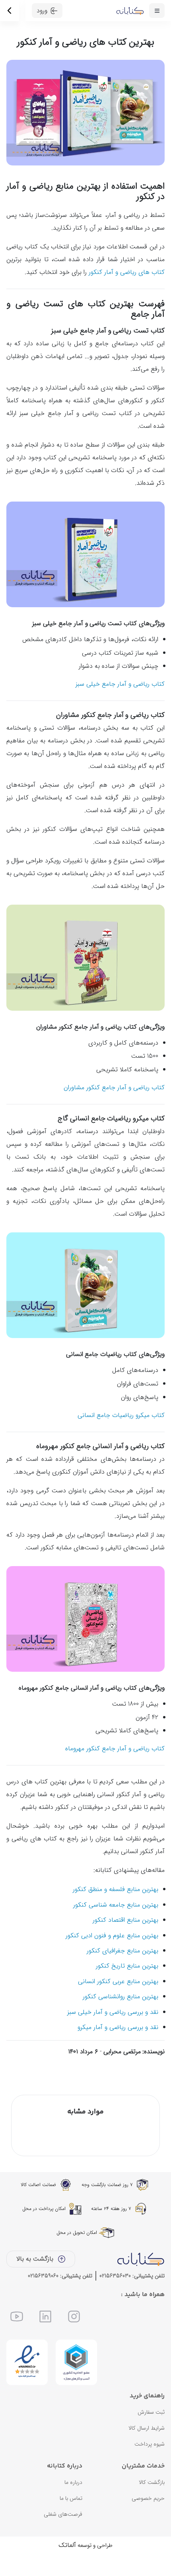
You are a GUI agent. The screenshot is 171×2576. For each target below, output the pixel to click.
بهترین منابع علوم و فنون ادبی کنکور (112, 1935)
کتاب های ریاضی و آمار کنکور (127, 272)
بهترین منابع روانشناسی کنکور (120, 1996)
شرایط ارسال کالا (147, 2428)
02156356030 (115, 2276)
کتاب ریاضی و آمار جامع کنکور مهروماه (115, 1748)
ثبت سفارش (151, 2412)
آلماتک (67, 2545)
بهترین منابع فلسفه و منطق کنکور (116, 1889)
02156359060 (43, 2276)
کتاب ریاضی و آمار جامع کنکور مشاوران (114, 1087)
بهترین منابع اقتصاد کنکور (125, 1920)
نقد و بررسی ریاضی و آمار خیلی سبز (113, 2012)
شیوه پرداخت (150, 2444)
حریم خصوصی (148, 2498)
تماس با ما (71, 2498)
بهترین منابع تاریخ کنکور (127, 1966)
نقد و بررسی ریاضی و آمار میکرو (118, 2027)
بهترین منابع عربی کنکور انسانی (118, 1981)
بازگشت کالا (152, 2482)
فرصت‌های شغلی (63, 2514)
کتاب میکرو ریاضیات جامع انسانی (121, 1415)
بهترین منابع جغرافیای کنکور (122, 1951)
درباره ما (73, 2482)
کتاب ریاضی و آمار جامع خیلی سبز (120, 684)
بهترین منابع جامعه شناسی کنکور (116, 1905)
